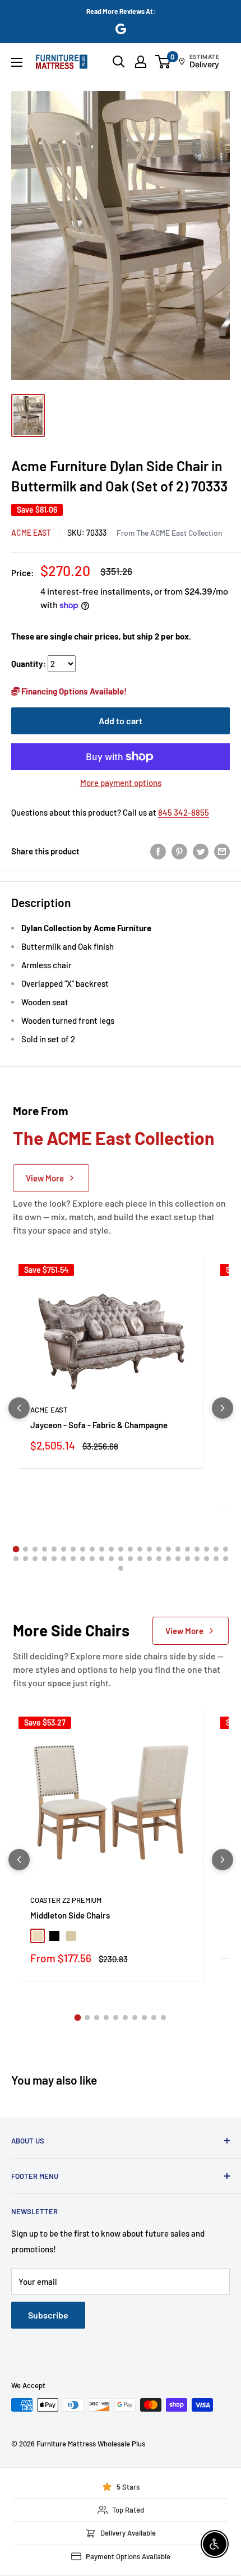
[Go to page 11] (111, 1549)
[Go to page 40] (168, 1559)
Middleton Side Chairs (70, 1915)
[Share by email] (222, 851)
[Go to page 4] (45, 1549)
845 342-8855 (184, 812)
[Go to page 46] (226, 1559)
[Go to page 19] (187, 1549)
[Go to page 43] (197, 1559)
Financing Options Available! (73, 691)
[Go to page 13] (130, 1549)
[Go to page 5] (54, 1549)
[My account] (141, 62)
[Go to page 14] (140, 1549)
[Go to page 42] (187, 1559)
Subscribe (48, 2315)
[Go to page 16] (159, 1549)
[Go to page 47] (121, 1568)
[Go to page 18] (178, 1549)
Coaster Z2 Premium (66, 1900)
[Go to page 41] (178, 1559)
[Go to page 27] (45, 1559)
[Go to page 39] (159, 1559)
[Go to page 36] (130, 1559)
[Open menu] (17, 62)
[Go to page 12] (121, 1549)
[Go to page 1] (16, 1549)
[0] (163, 62)
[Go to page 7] (73, 1549)
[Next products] (223, 1408)
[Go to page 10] (102, 1549)
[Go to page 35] (121, 1559)
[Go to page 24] (16, 1559)
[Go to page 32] (92, 1559)
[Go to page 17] (168, 1549)
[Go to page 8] (83, 1549)
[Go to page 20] (197, 1549)
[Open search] (119, 62)
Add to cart (121, 721)
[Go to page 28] (54, 1559)
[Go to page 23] (226, 1549)
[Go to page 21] (207, 1549)
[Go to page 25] (26, 1559)
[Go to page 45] (216, 1559)
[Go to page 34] (111, 1559)
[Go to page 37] (140, 1559)
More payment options (121, 783)
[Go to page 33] (102, 1559)
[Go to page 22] (216, 1549)
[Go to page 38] (149, 1559)
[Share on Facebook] (158, 851)
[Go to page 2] (26, 1549)
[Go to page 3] (35, 1549)
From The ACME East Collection (169, 533)
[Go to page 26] (35, 1559)
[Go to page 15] (149, 1549)
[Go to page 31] (83, 1559)
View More (45, 1178)
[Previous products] (19, 1408)
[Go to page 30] (73, 1559)
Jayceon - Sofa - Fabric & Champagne (99, 1425)
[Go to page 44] (207, 1559)
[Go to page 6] (64, 1549)
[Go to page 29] (64, 1559)
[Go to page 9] (92, 1549)
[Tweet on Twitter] (201, 851)
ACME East (31, 533)
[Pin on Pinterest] (179, 851)
